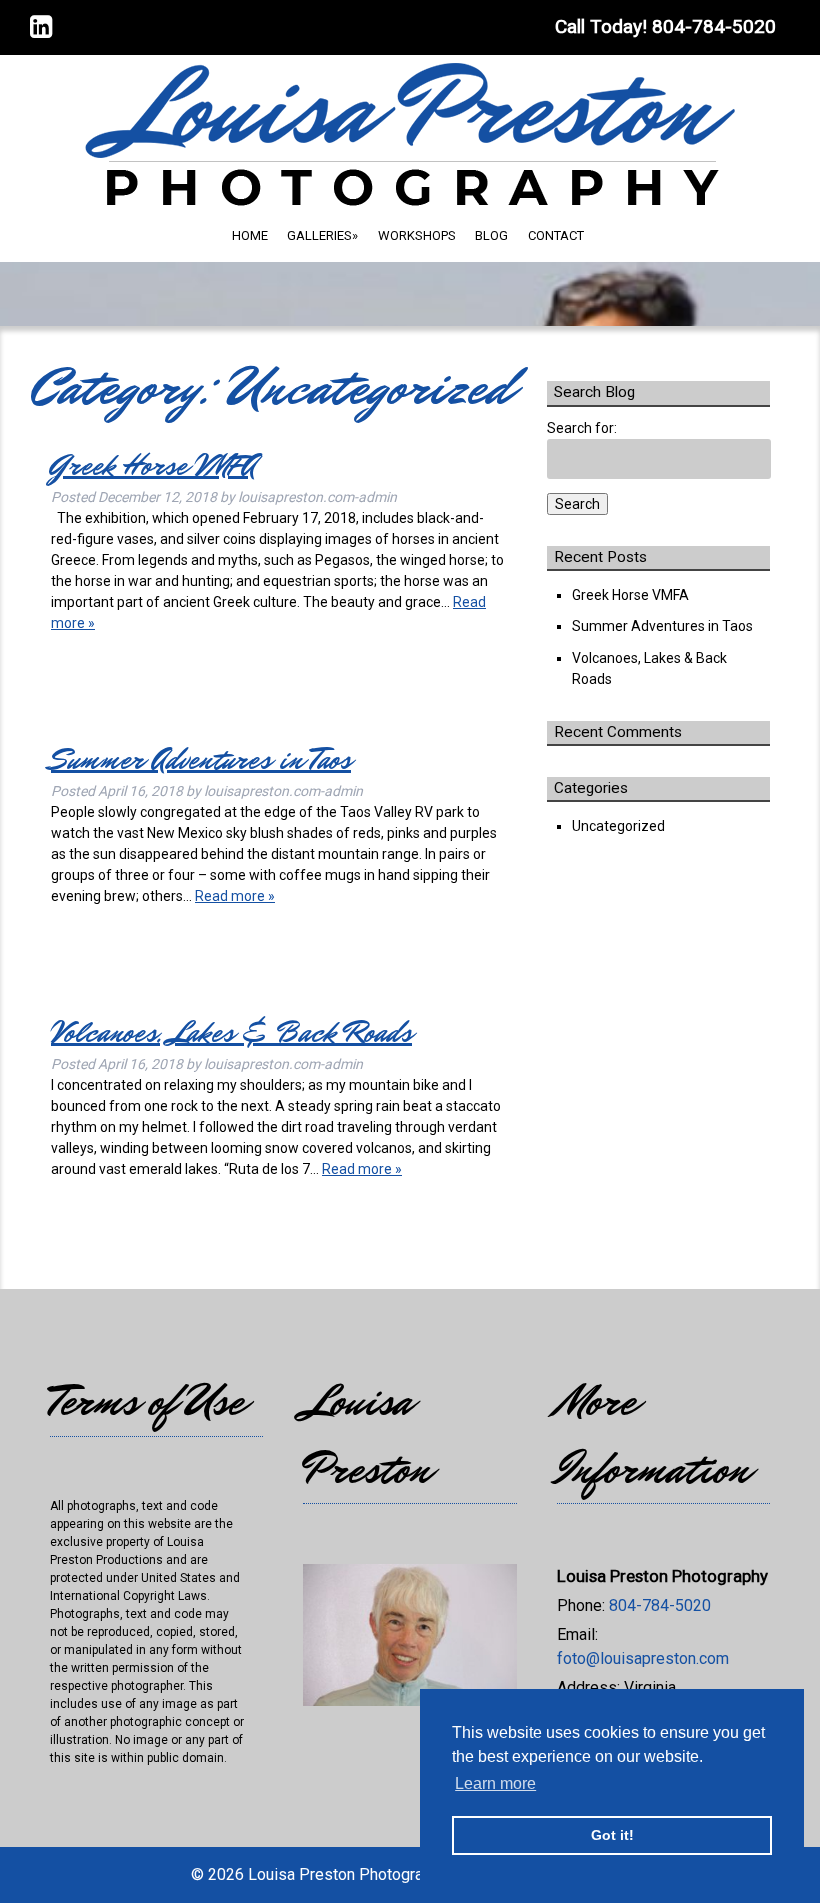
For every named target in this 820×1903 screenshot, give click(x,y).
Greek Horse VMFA (153, 465)
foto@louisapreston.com (643, 1658)
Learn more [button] (495, 1783)
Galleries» (322, 235)
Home (250, 235)
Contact (556, 235)
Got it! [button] (612, 1835)
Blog (491, 235)
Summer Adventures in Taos (201, 759)
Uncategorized (618, 826)
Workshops (417, 235)
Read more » (235, 896)
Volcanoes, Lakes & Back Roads (231, 1032)
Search (577, 504)
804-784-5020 (660, 1605)
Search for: (582, 428)
